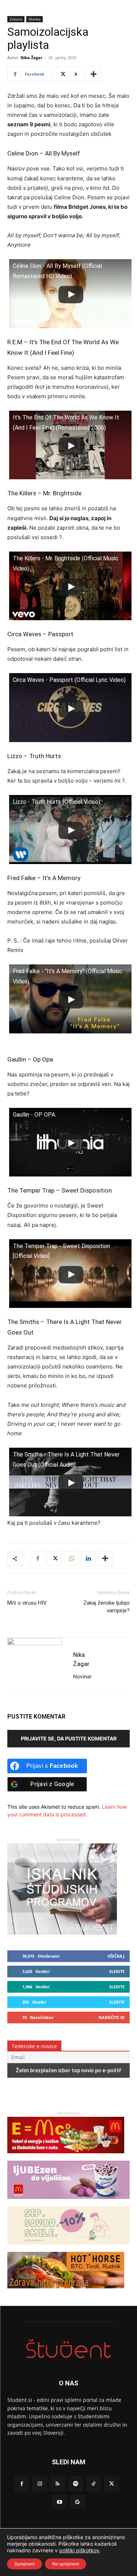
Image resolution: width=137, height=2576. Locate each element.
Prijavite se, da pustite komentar (69, 1738)
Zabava (16, 19)
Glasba (35, 19)
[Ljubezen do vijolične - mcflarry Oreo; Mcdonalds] (68, 2202)
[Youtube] (59, 2502)
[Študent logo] (68, 2349)
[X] (54, 1558)
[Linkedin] (88, 1558)
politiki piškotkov (79, 2550)
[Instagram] (40, 2484)
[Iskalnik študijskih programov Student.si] (62, 1933)
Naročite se (112, 2017)
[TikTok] (94, 2484)
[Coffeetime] (68, 2248)
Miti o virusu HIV (27, 1603)
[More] (94, 74)
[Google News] (78, 2502)
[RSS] (58, 2484)
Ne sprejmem (66, 2564)
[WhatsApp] (71, 1558)
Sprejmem (24, 2564)
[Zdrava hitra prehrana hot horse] (66, 2292)
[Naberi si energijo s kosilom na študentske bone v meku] (66, 2157)
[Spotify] (76, 2484)
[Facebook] (38, 1558)
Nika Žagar (31, 57)
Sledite (117, 1971)
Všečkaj (116, 1956)
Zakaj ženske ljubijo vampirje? (106, 1607)
